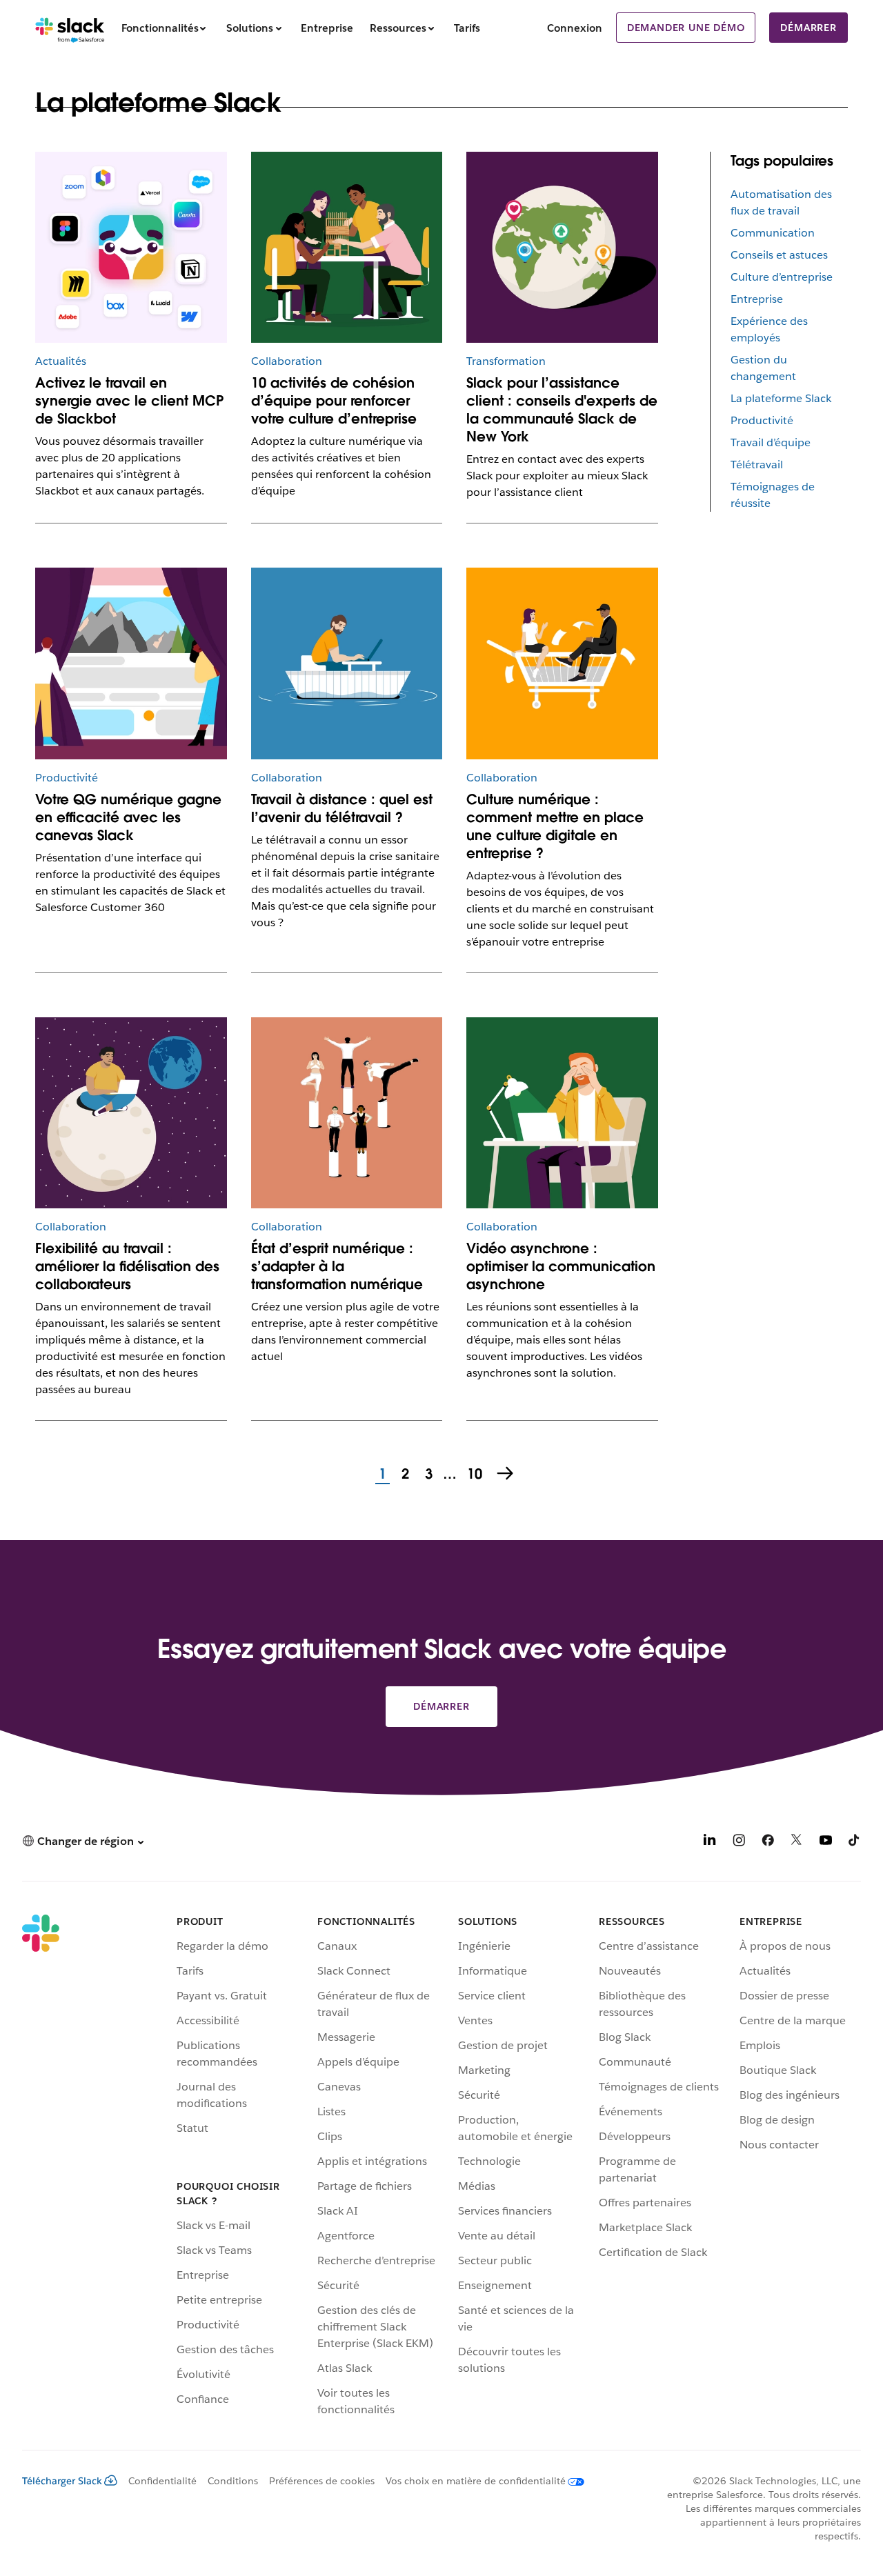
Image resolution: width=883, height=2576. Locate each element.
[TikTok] (855, 1843)
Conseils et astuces (779, 255)
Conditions (233, 2481)
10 (473, 1475)
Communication (773, 233)
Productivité (762, 420)
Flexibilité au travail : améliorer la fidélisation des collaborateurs (127, 1266)
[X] (797, 1843)
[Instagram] (739, 1843)
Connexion (575, 28)
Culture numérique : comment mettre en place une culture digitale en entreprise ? (555, 826)
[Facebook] (768, 1843)
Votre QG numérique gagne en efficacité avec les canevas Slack (128, 817)
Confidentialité (162, 2481)
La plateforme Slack (781, 398)
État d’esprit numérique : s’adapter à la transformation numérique (337, 1266)
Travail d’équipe (771, 442)
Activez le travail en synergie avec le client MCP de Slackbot (129, 401)
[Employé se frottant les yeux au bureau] (562, 1113)
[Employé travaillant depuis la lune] (131, 1113)
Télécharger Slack (62, 2481)
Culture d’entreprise (782, 277)
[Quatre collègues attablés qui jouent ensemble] (347, 248)
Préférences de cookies (322, 2481)
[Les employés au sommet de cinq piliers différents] (347, 1113)
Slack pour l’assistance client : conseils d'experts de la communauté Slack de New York (562, 410)
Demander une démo (686, 28)
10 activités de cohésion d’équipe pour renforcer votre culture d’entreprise (334, 401)
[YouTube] (826, 1843)
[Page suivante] (506, 1475)
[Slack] (70, 28)
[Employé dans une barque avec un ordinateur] (347, 663)
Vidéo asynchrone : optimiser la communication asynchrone (561, 1266)
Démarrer (808, 28)
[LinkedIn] (710, 1843)
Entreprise (757, 299)
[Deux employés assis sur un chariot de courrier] (562, 663)
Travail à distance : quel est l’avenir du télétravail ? (342, 808)
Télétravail (757, 465)
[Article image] (131, 248)
